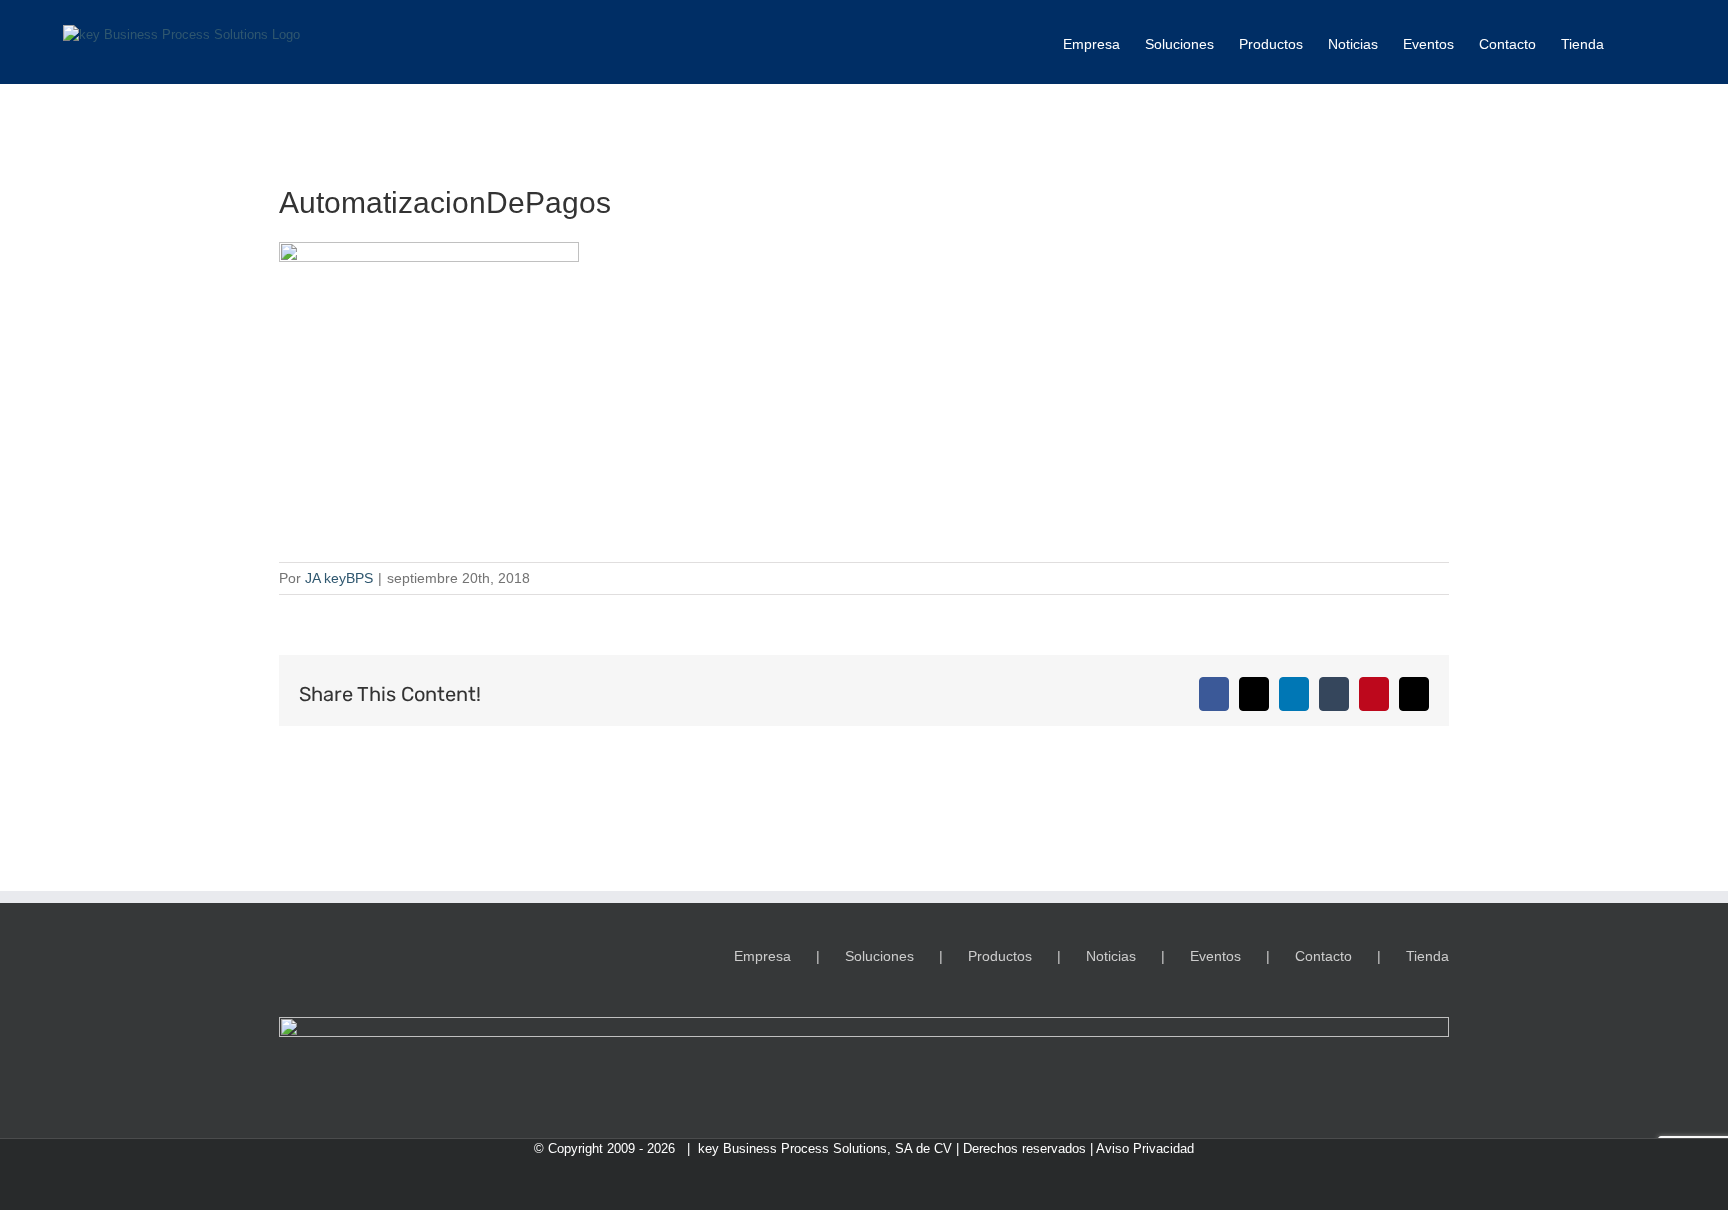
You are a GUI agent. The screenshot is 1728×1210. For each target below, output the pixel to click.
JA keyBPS (339, 578)
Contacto (1323, 956)
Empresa (762, 956)
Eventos (1215, 956)
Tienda (1427, 956)
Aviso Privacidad (1145, 1148)
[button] (1634, 42)
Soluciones (879, 956)
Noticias (1111, 956)
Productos (1000, 956)
